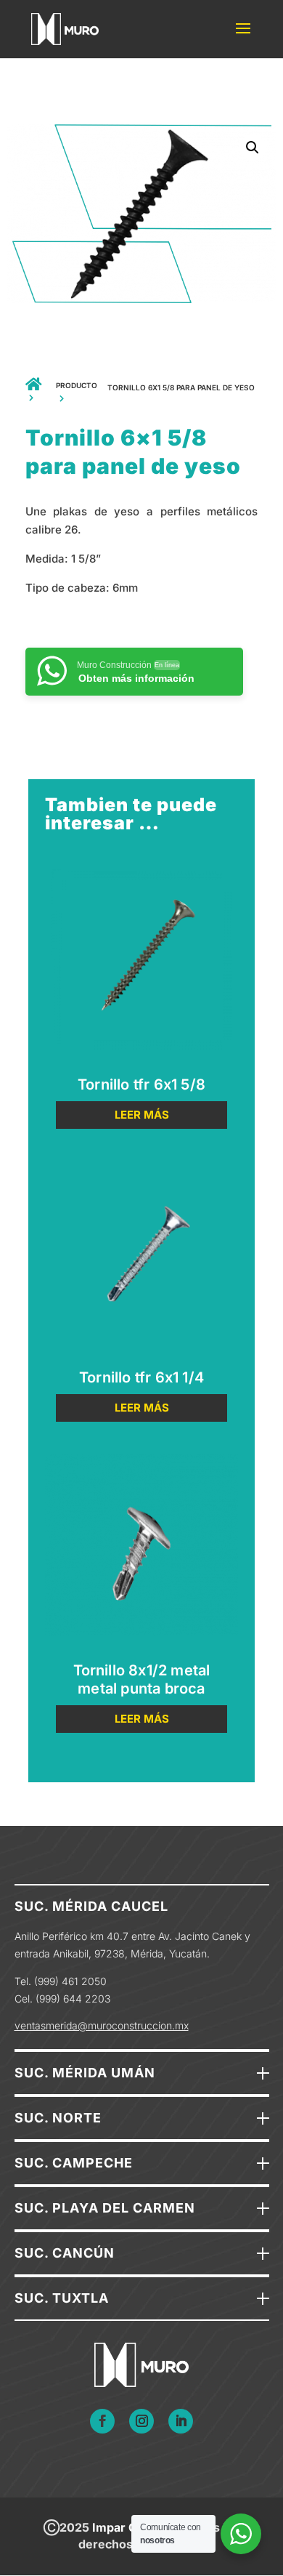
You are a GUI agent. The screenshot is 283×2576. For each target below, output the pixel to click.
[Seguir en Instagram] (141, 2421)
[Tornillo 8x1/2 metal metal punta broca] (141, 1553)
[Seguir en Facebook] (102, 2421)
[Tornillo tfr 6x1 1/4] (141, 1260)
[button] (253, 148)
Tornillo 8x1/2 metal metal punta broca (142, 1679)
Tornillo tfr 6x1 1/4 (141, 1377)
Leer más (142, 1115)
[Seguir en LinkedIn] (181, 2421)
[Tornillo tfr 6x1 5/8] (141, 967)
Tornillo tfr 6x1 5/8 (141, 1084)
